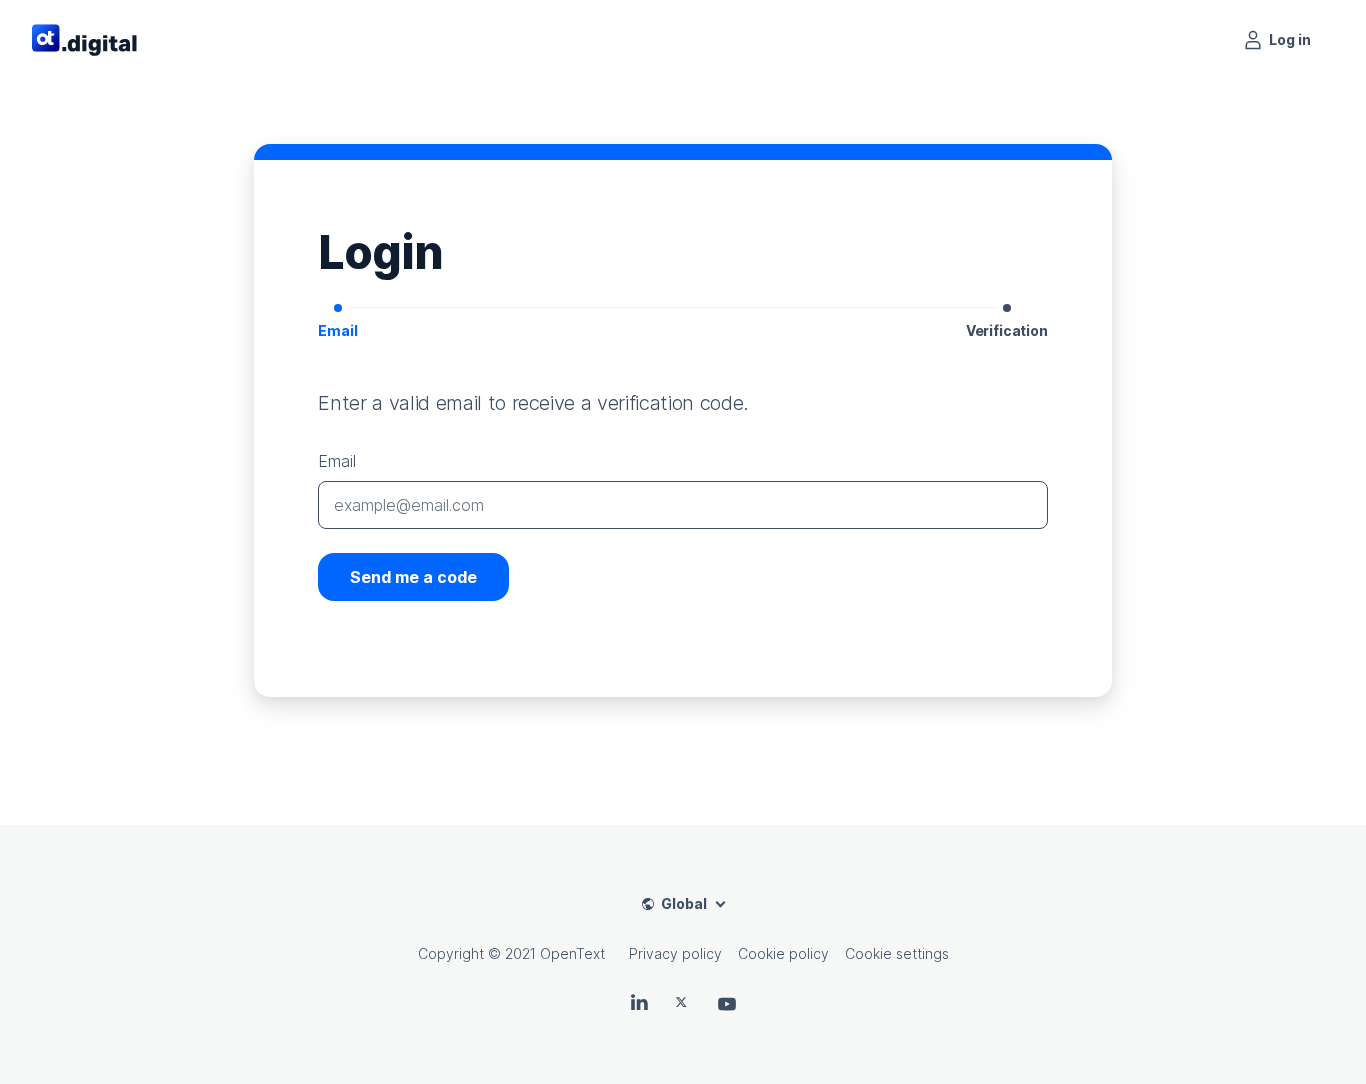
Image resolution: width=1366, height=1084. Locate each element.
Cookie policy (783, 953)
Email (336, 461)
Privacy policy (675, 953)
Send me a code (413, 577)
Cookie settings (897, 953)
